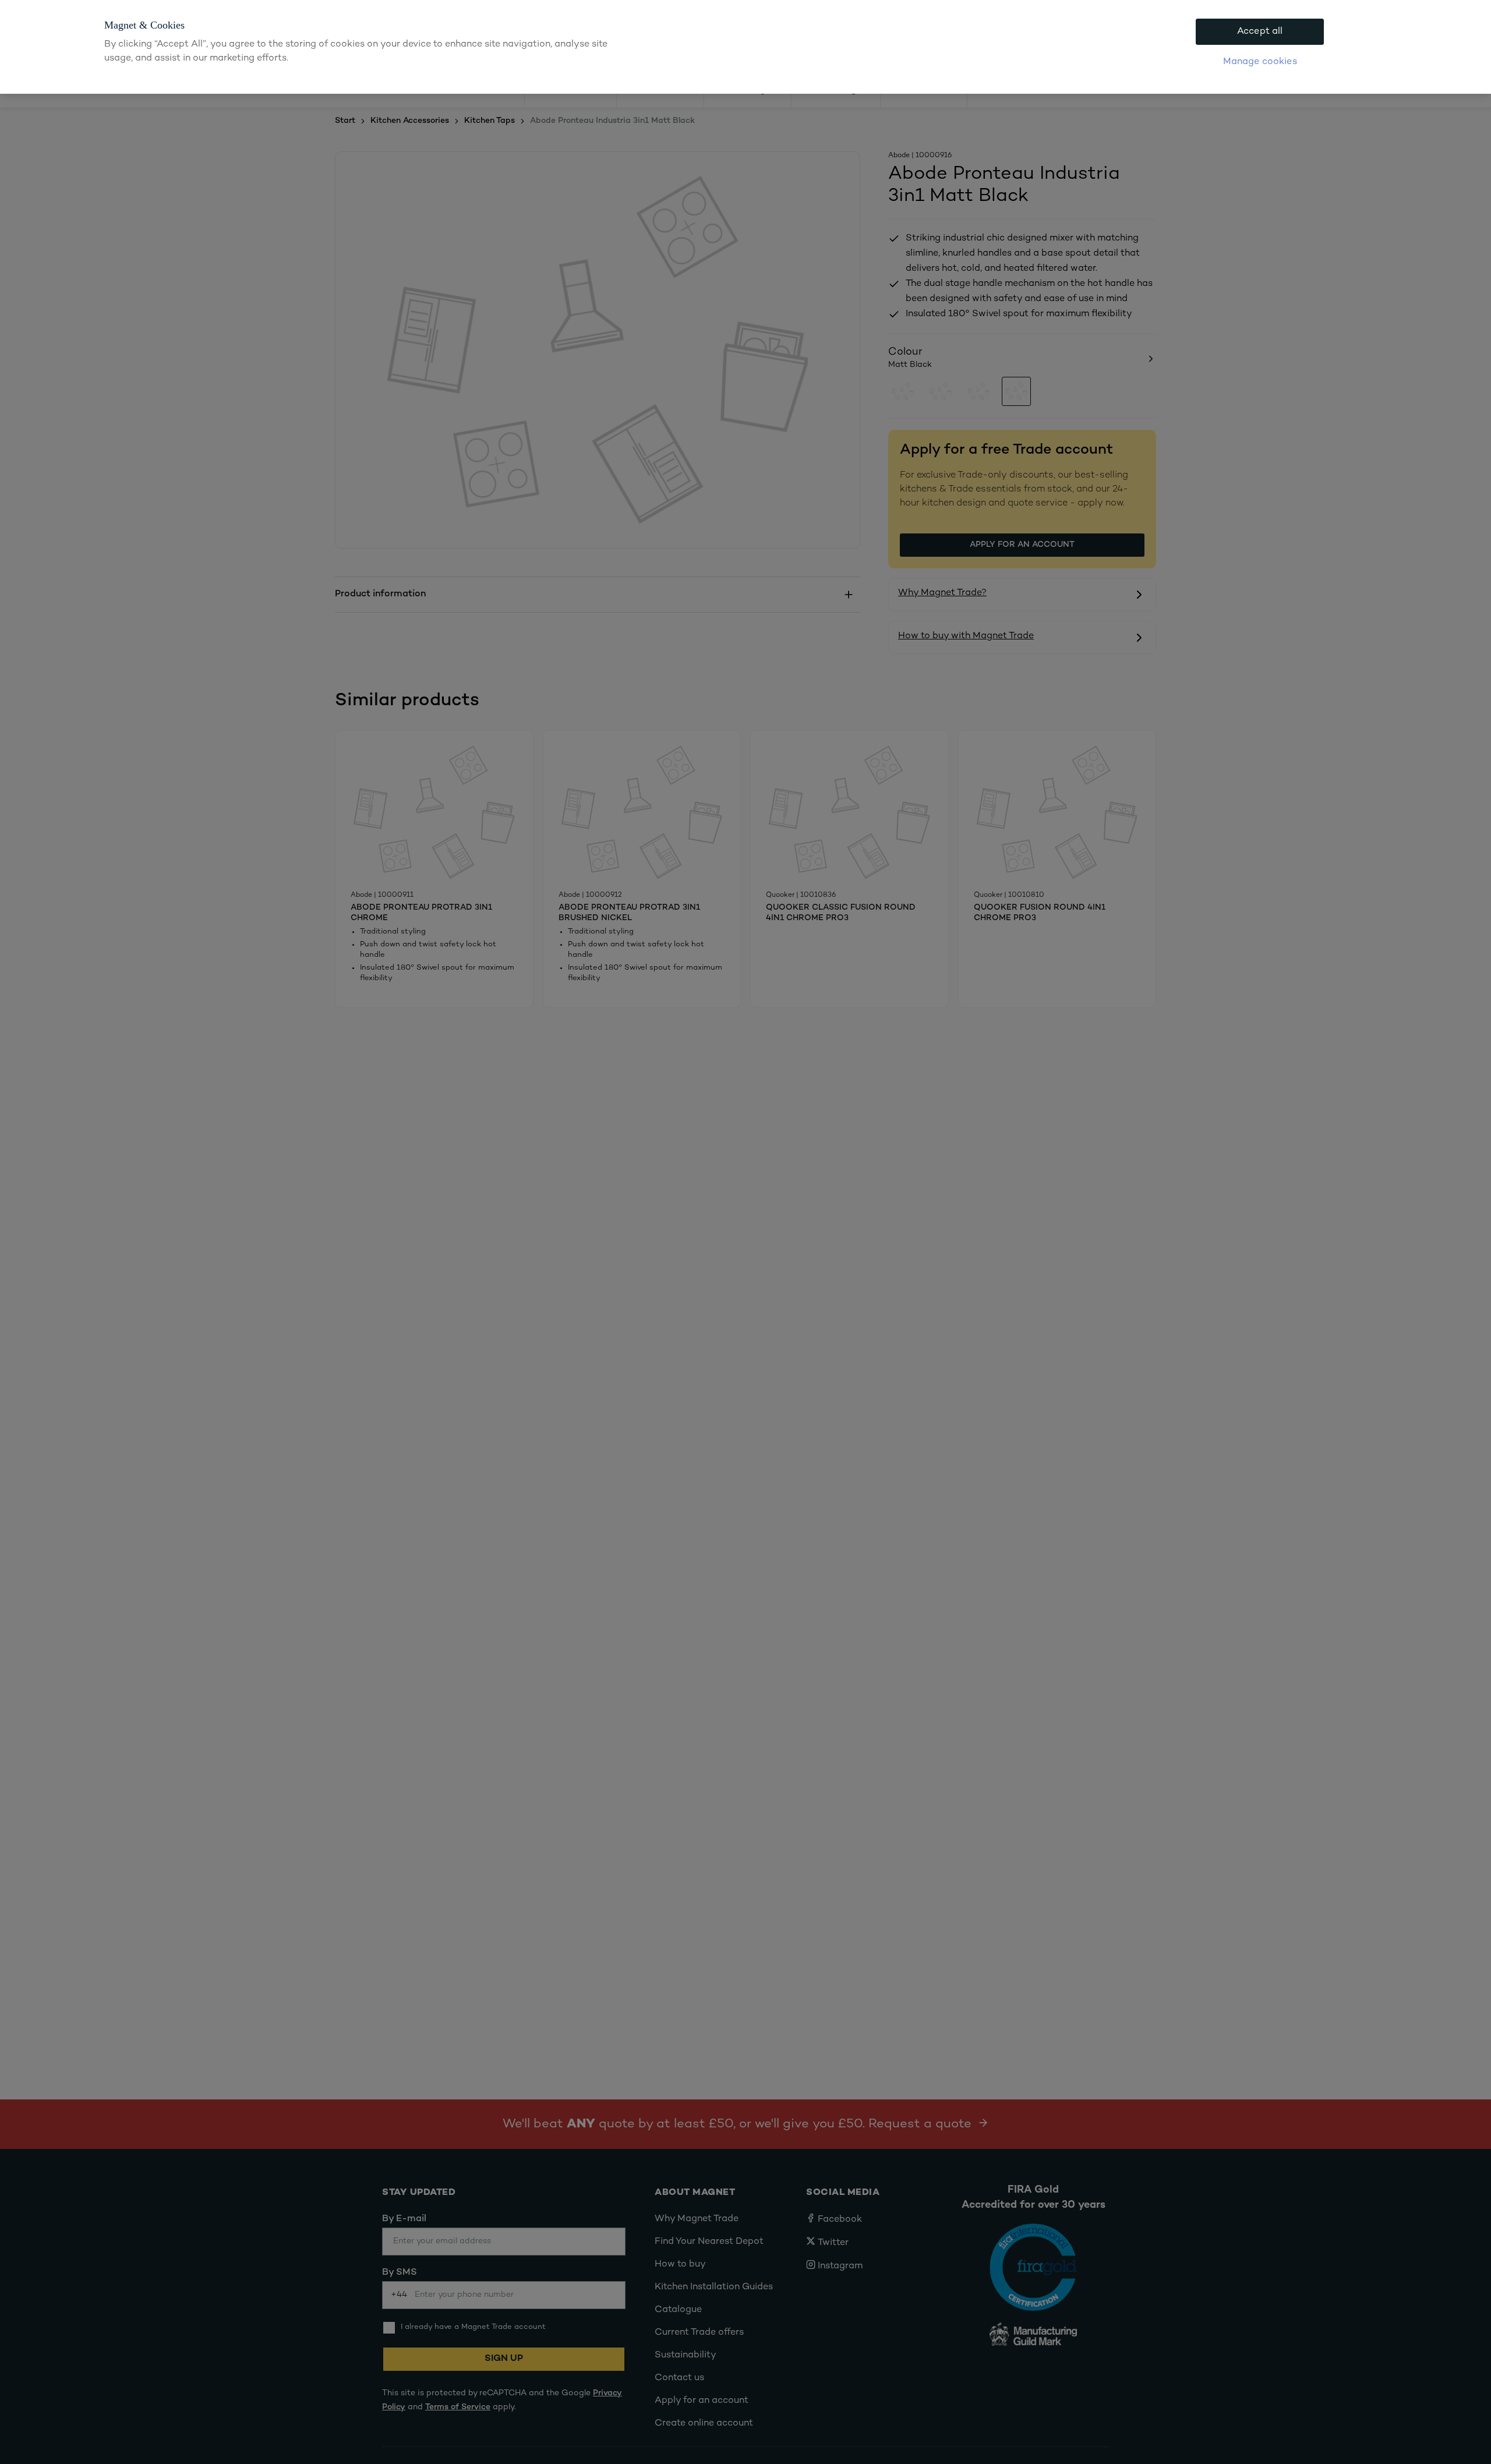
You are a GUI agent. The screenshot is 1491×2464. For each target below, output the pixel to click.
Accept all (1260, 32)
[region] (745, 47)
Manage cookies (1260, 62)
